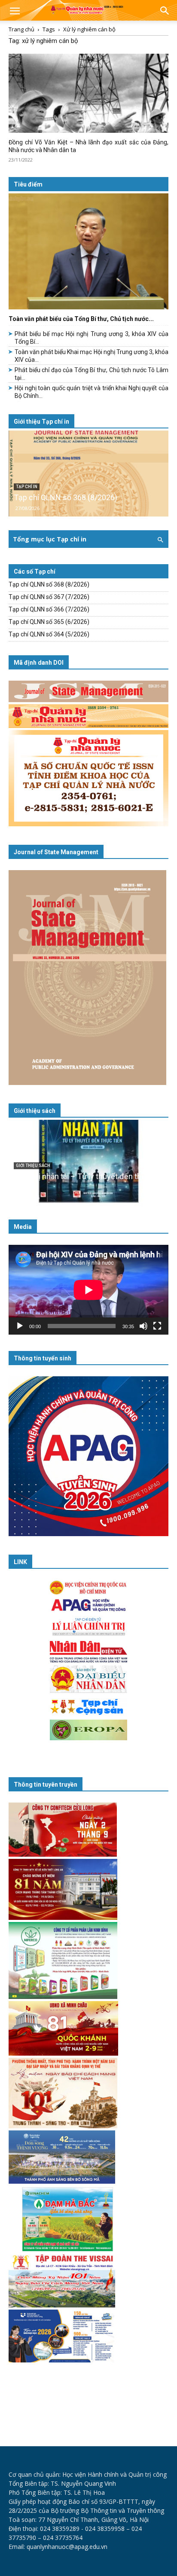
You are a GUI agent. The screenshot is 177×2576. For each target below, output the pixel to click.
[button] (15, 12)
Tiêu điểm (28, 184)
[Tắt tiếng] (143, 1326)
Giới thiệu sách (35, 1111)
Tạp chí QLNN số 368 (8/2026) (66, 497)
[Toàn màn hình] (157, 1326)
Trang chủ (21, 29)
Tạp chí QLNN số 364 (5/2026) (49, 634)
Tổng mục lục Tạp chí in (50, 539)
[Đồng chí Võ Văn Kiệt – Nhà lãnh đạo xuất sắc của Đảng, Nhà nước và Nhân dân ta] (88, 93)
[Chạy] (20, 1326)
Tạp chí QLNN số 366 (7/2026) (49, 609)
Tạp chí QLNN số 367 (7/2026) (49, 597)
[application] (88, 1290)
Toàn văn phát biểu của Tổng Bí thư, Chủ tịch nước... (81, 319)
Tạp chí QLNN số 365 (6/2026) (49, 622)
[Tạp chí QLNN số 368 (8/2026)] (88, 474)
